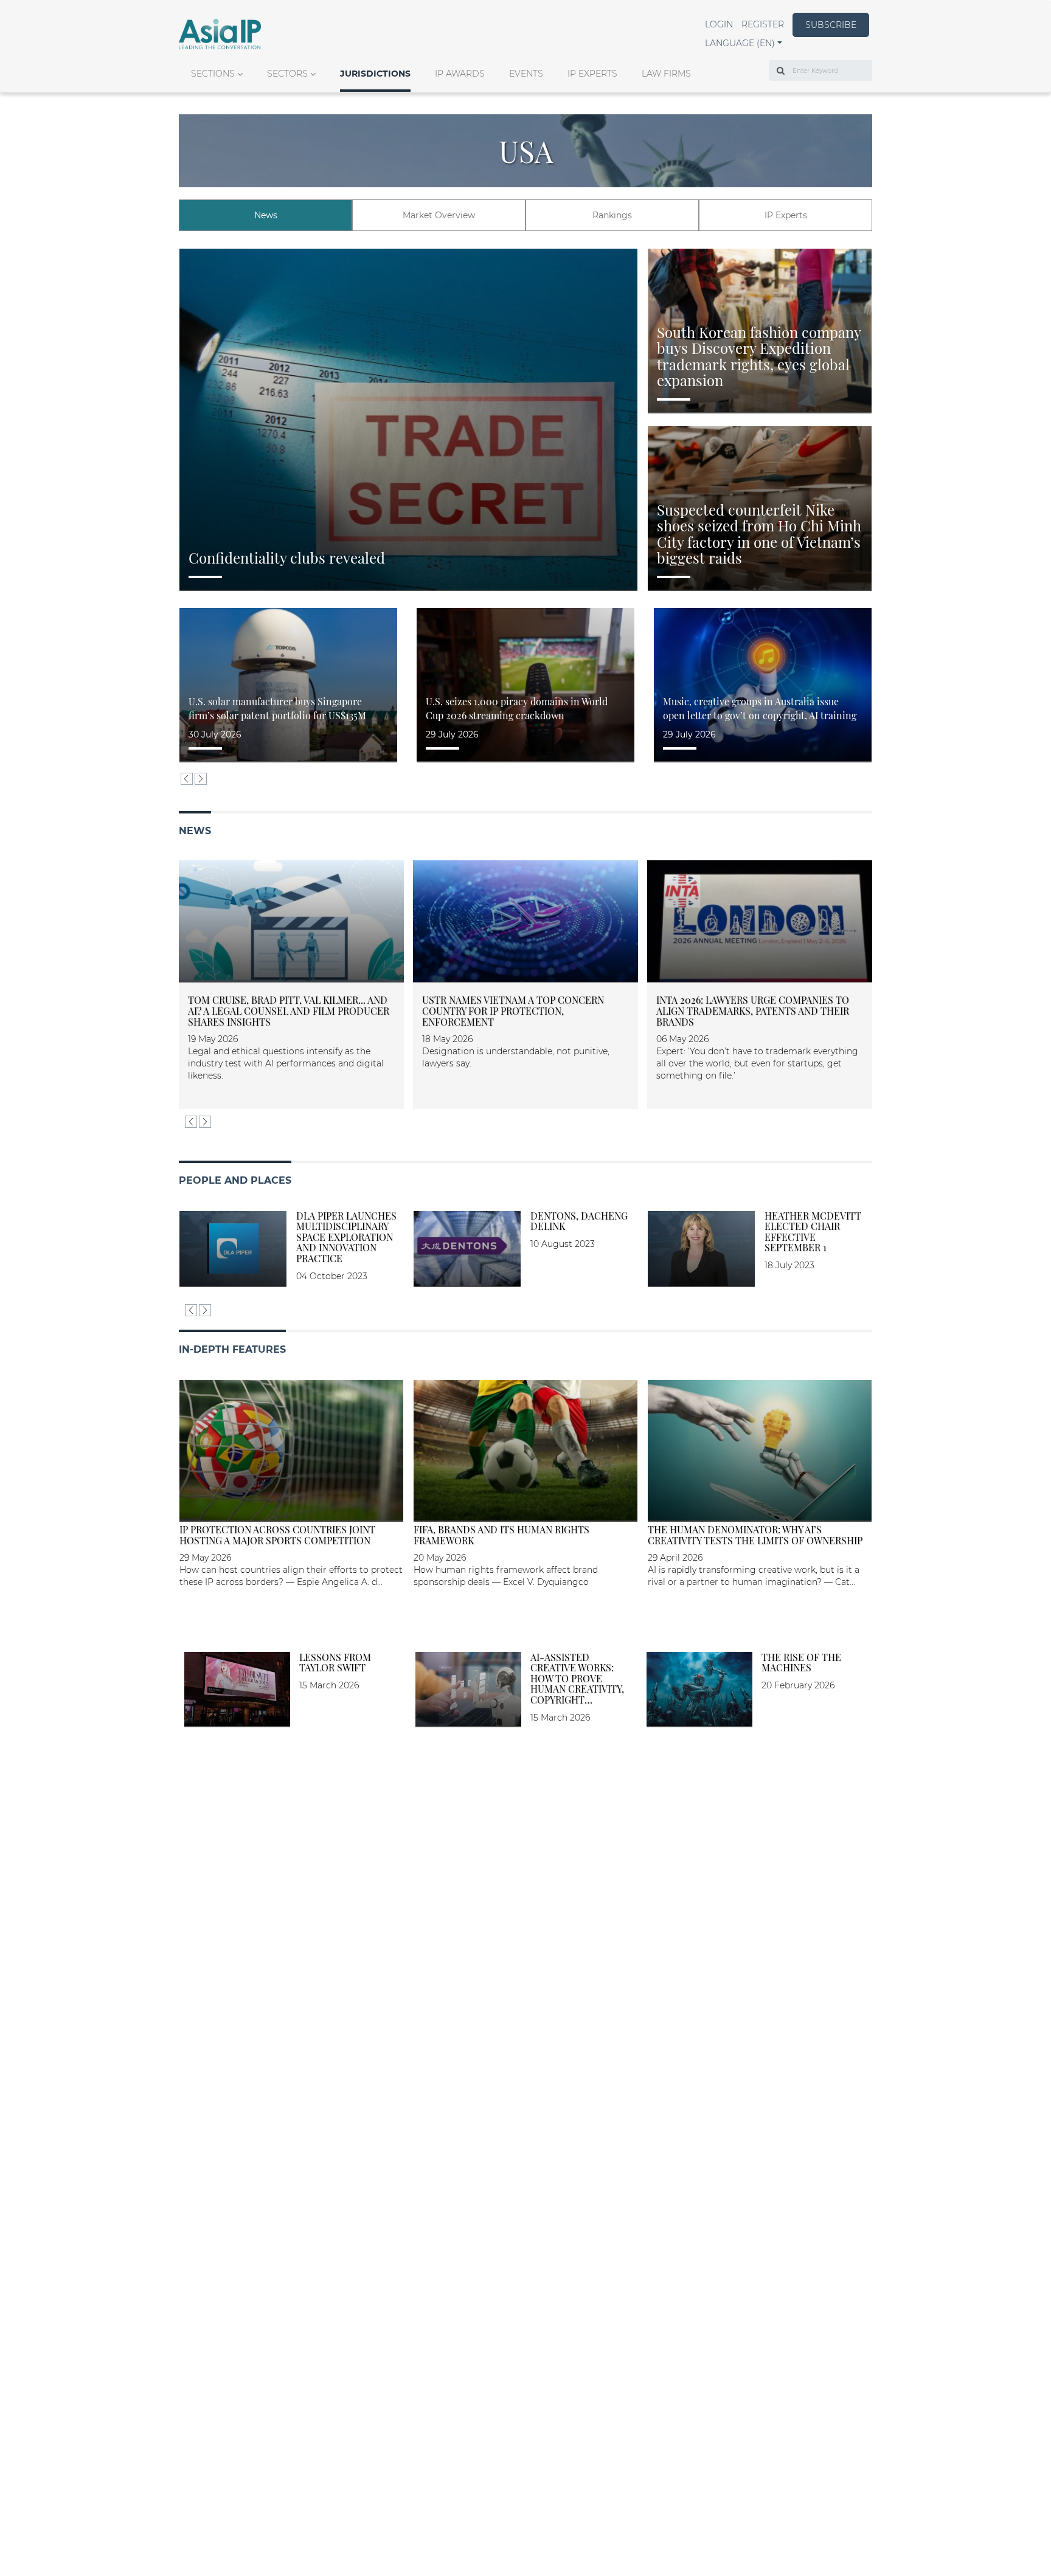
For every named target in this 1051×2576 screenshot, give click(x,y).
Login (719, 24)
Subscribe (831, 25)
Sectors (287, 74)
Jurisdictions (375, 74)
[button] (744, 43)
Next (201, 779)
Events (526, 74)
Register (763, 24)
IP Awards (460, 74)
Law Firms (666, 74)
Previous (187, 779)
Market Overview (439, 215)
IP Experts (592, 74)
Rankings (612, 215)
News (266, 215)
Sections (213, 74)
